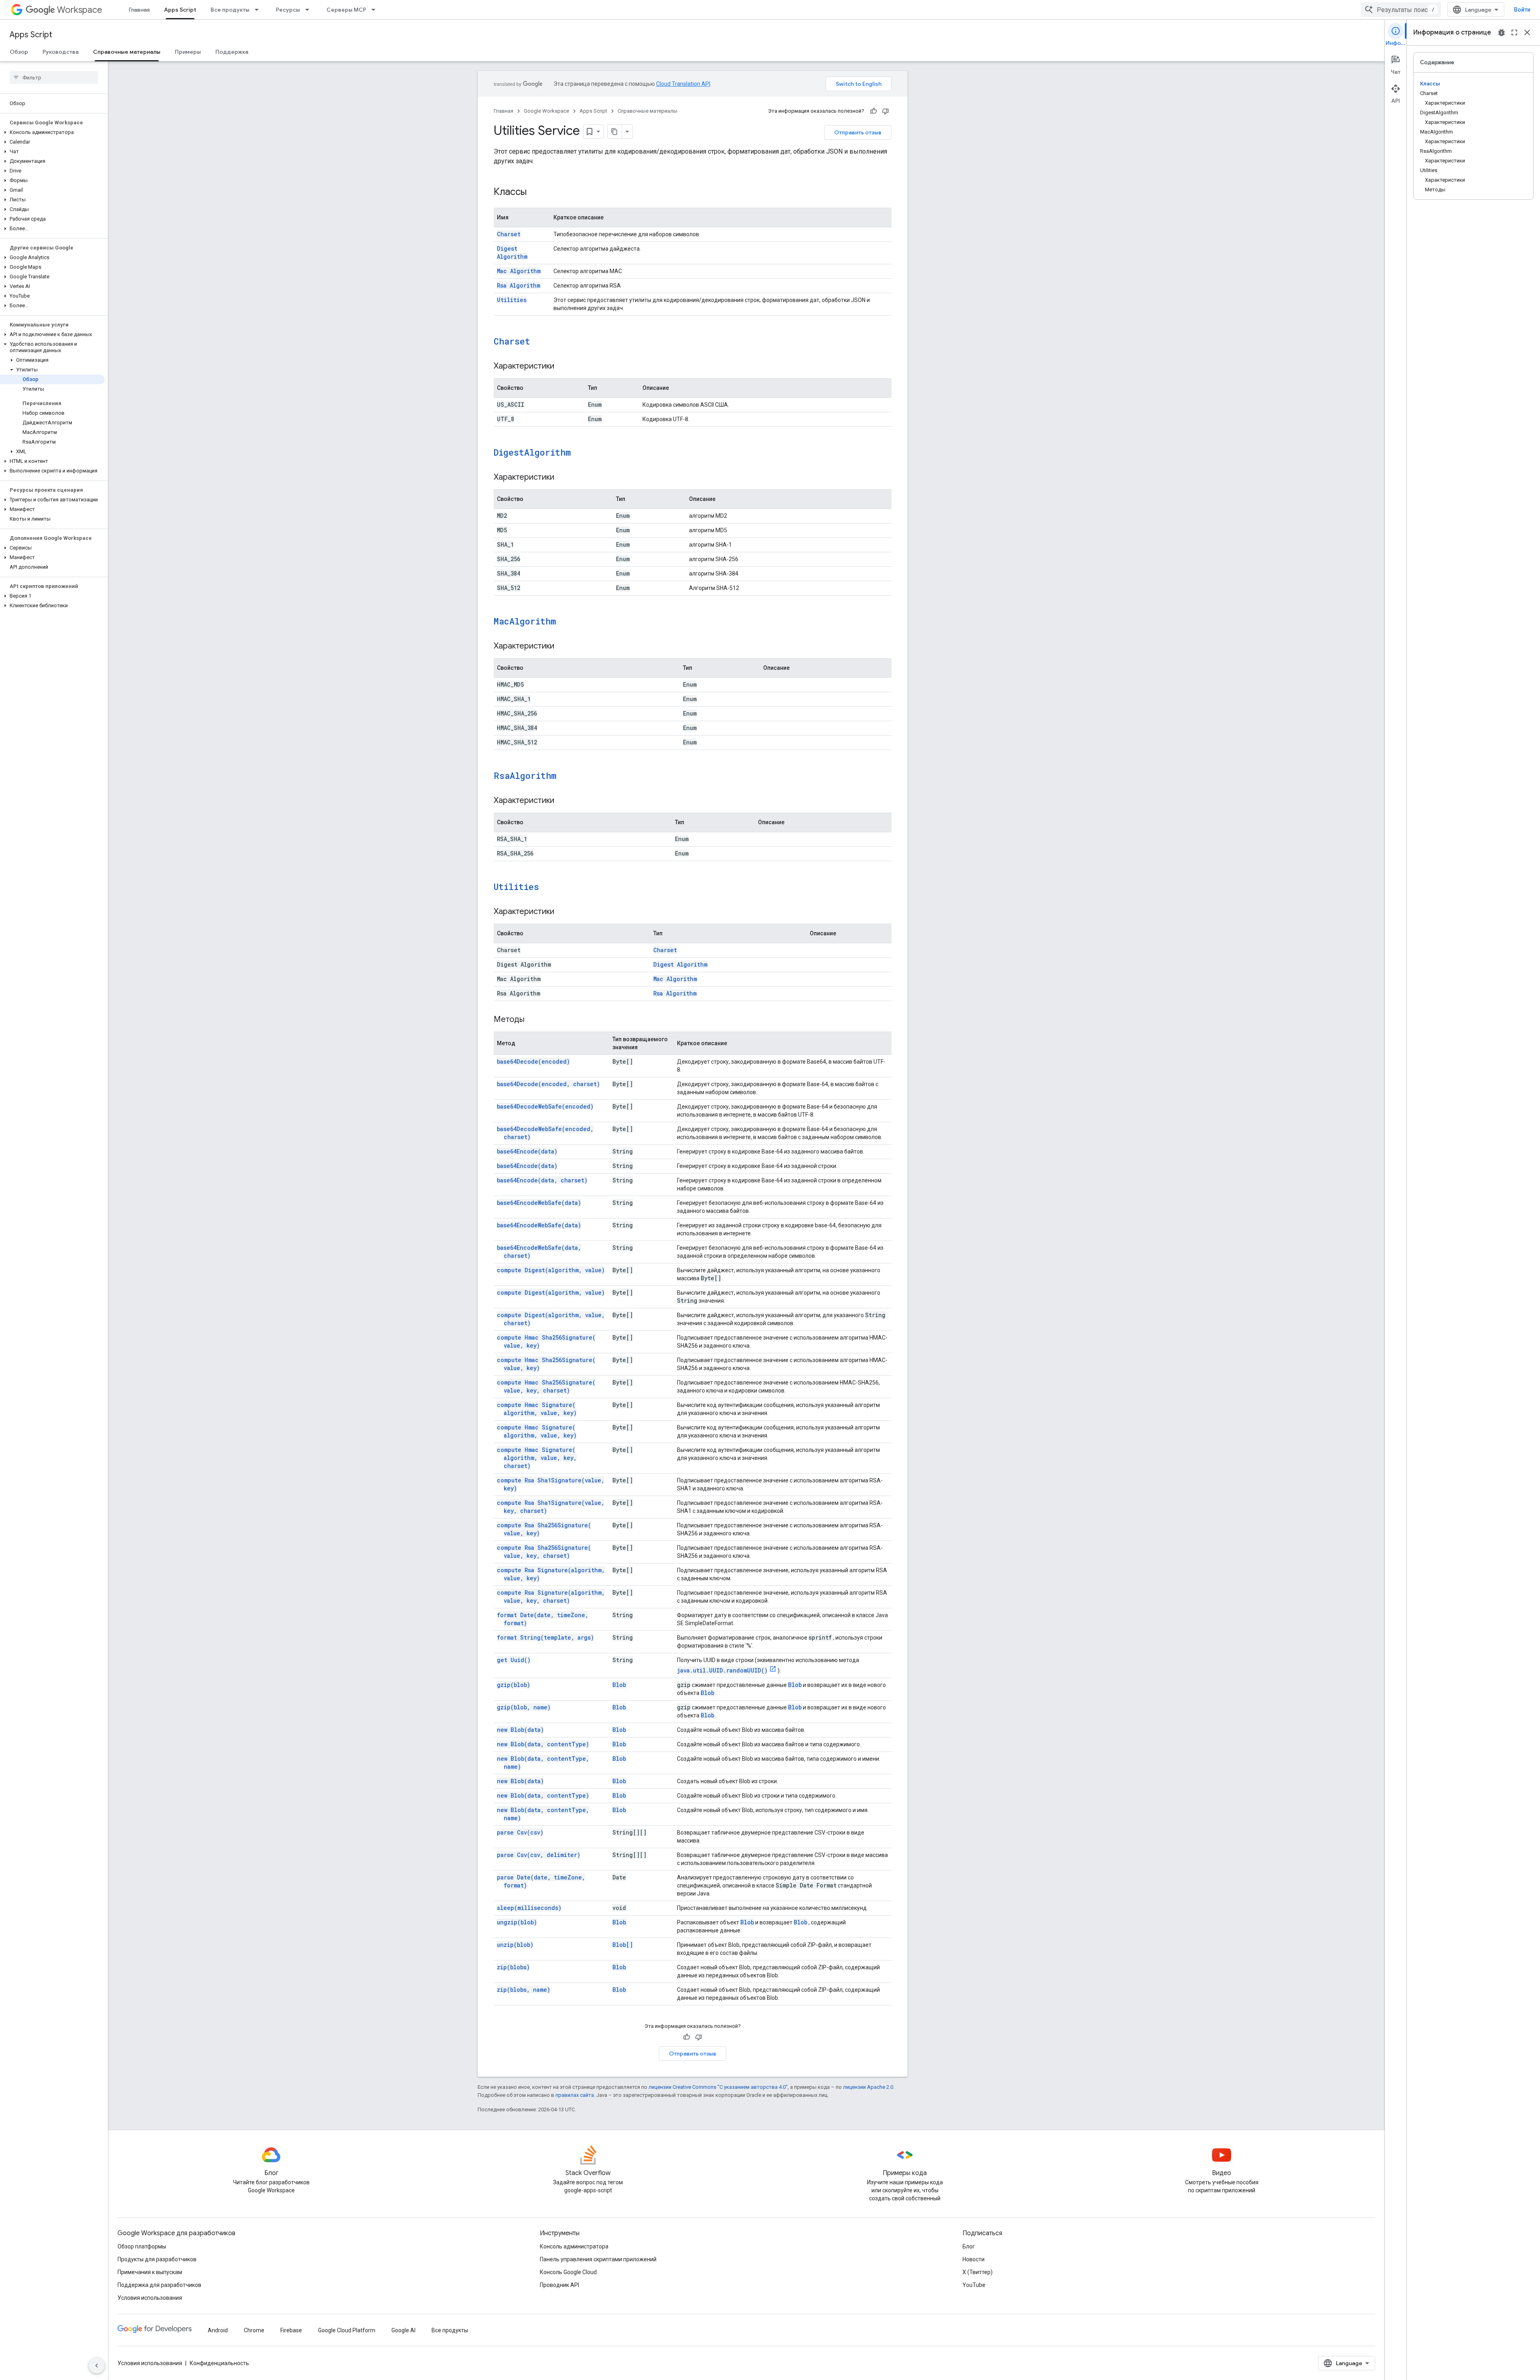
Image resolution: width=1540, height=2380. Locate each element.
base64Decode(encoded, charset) (548, 1084)
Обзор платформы (142, 2246)
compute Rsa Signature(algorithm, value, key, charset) (551, 1596)
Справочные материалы (127, 52)
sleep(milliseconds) (529, 1908)
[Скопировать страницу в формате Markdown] (615, 132)
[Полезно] (873, 111)
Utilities (512, 300)
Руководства (61, 52)
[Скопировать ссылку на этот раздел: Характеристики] (562, 367)
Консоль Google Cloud (568, 2272)
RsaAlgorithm (525, 775)
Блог (969, 2246)
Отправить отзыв (858, 132)
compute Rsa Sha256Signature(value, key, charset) (544, 1552)
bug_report (1501, 32)
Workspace (80, 10)
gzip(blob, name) (524, 1707)
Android (218, 2330)
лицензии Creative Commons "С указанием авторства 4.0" (718, 2087)
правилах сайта (575, 2095)
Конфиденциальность (219, 2363)
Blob (619, 1685)
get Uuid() (514, 1660)
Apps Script (180, 10)
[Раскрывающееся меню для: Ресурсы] (310, 10)
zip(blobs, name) (524, 1990)
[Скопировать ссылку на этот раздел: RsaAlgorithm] (567, 776)
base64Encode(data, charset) (542, 1180)
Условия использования (150, 2298)
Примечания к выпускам (150, 2272)
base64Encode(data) (527, 1151)
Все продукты (230, 10)
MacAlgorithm (525, 621)
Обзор (19, 52)
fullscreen (1514, 32)
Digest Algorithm (512, 252)
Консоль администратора (574, 2246)
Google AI (403, 2330)
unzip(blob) (515, 1945)
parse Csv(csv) (520, 1832)
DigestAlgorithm (532, 452)
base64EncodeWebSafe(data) (539, 1203)
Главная (139, 10)
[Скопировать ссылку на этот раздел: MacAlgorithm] (566, 622)
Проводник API (559, 2285)
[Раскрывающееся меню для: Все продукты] (259, 10)
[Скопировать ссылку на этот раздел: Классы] (535, 193)
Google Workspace (546, 111)
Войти (1522, 10)
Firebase (291, 2330)
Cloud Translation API (683, 84)
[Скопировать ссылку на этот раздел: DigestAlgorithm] (581, 453)
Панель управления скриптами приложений (598, 2259)
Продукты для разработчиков (157, 2259)
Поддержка (232, 52)
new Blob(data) (520, 1730)
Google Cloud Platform (347, 2330)
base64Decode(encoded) (533, 1061)
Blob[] (623, 1945)
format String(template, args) (545, 1637)
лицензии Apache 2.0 (868, 2087)
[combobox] (1401, 10)
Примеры (188, 52)
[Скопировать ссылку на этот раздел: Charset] (541, 342)
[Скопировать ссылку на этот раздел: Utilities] (549, 888)
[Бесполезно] (885, 111)
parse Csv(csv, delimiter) (539, 1855)
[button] (52, 132)
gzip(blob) (514, 1685)
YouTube (974, 2285)
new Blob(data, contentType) (543, 1744)
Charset (509, 234)
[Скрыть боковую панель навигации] (97, 2366)
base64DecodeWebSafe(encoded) (545, 1106)
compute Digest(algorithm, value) (551, 1270)
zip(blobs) (513, 1967)
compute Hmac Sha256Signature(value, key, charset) (546, 1386)
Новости (974, 2259)
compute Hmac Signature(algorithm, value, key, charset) (537, 1458)
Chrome (254, 2330)
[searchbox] (54, 77)
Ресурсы (288, 10)
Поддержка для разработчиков (159, 2285)
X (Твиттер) (978, 2272)
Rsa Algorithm (519, 285)
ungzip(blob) (517, 1922)
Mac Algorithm (519, 271)
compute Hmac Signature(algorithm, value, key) (537, 1409)
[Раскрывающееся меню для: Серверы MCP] (376, 10)
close (1527, 32)
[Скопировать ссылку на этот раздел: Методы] (533, 1020)
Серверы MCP (346, 10)
